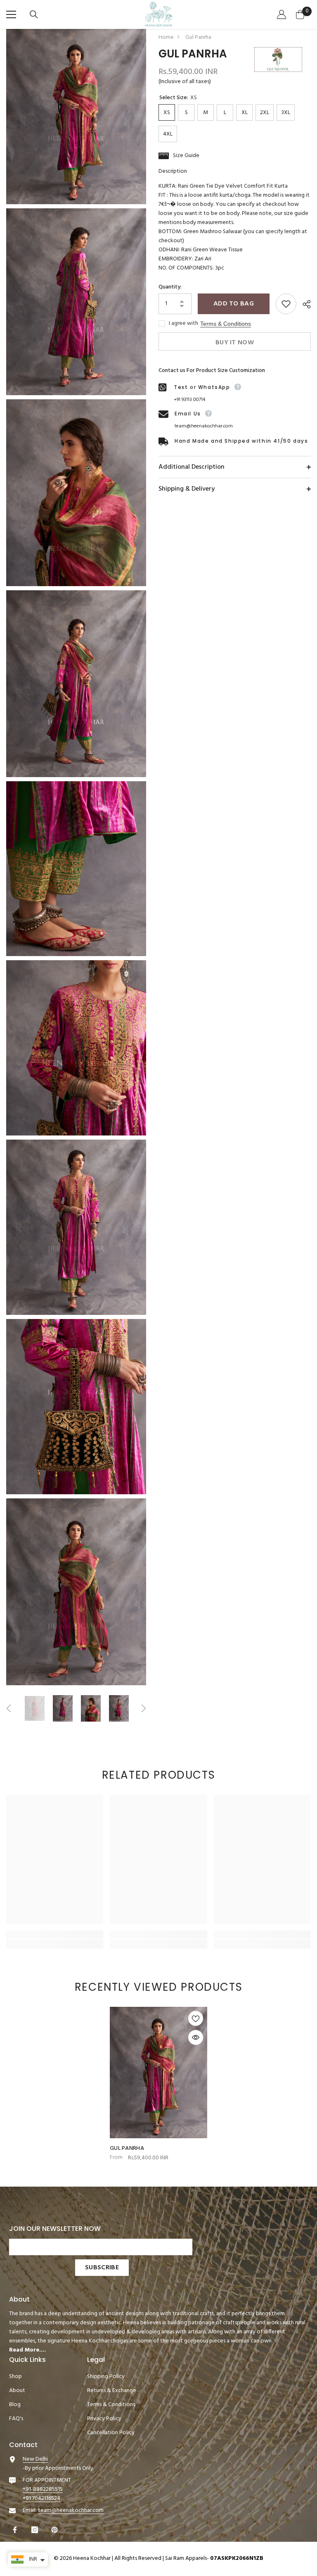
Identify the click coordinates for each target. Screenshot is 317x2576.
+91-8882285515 (43, 2489)
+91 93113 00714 (189, 400)
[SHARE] (304, 304)
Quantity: (170, 287)
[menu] (11, 14)
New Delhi (35, 2459)
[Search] (35, 14)
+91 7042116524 (41, 2498)
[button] (9, 1708)
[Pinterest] (56, 2530)
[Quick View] (196, 2037)
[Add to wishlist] (286, 304)
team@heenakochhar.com (204, 426)
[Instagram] (36, 2530)
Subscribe (102, 2268)
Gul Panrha (127, 2149)
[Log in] (283, 14)
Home (166, 38)
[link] (55, 1934)
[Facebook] (16, 2530)
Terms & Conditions (226, 324)
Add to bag (234, 304)
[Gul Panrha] (158, 2073)
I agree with (183, 324)
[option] (35, 1708)
